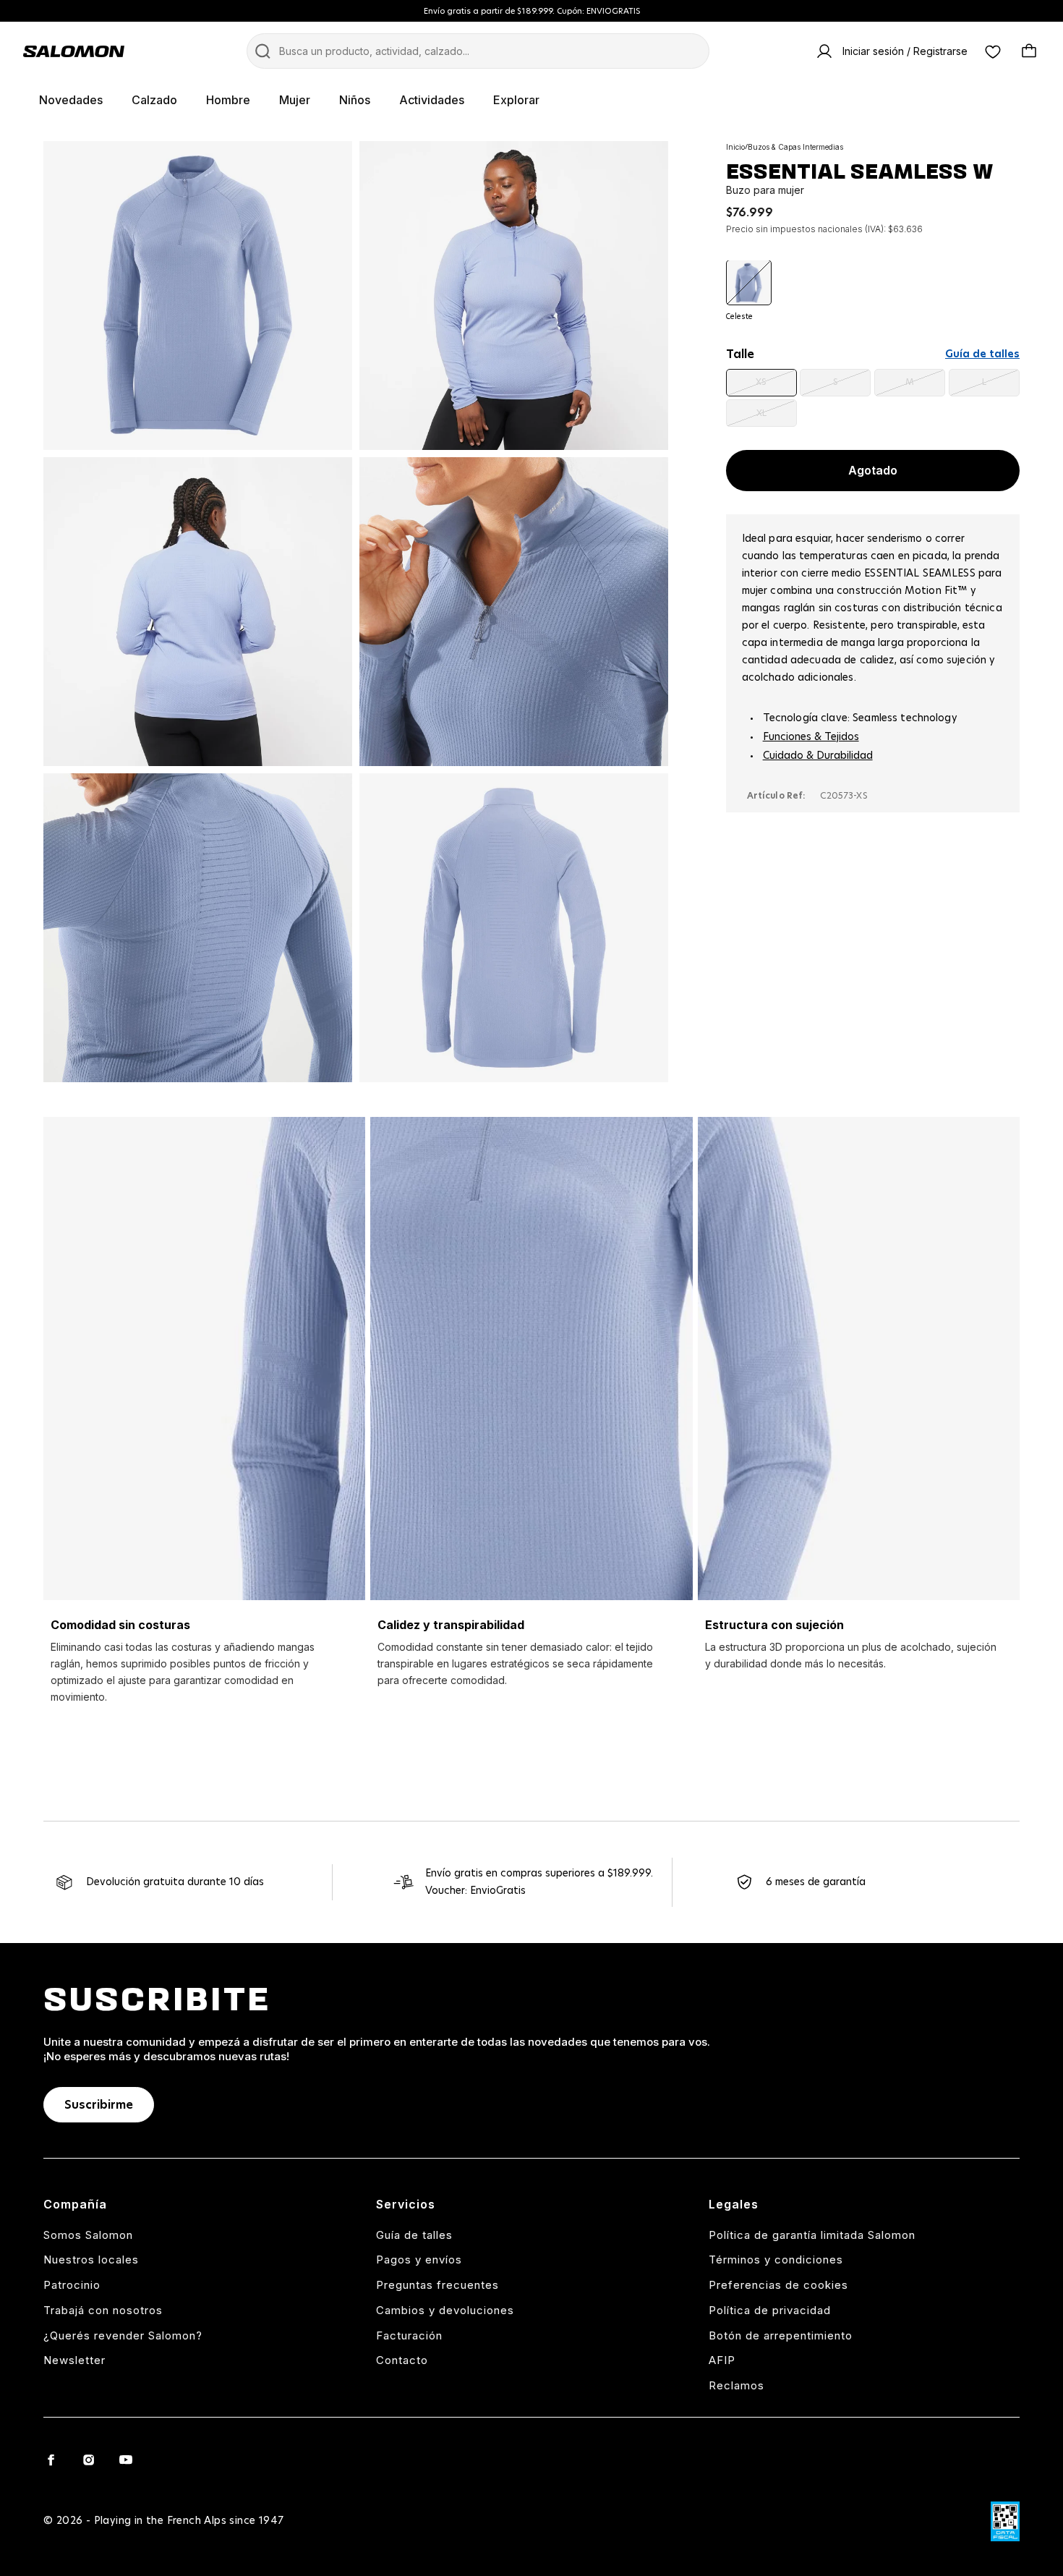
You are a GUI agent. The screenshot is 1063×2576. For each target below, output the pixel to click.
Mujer (295, 100)
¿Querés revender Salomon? (123, 2335)
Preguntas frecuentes (437, 2285)
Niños (355, 100)
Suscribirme (99, 2105)
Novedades (71, 100)
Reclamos (737, 2385)
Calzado (154, 100)
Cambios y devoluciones (445, 2310)
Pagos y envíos (419, 2260)
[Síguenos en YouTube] (126, 2460)
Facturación (409, 2335)
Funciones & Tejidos (811, 738)
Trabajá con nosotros (103, 2310)
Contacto (402, 2360)
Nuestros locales (91, 2260)
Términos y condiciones (776, 2260)
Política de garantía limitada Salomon (812, 2235)
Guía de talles (982, 354)
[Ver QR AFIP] (1005, 2521)
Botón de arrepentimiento (781, 2335)
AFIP (722, 2360)
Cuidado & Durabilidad (818, 757)
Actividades (432, 100)
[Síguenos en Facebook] (51, 2460)
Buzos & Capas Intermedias (795, 147)
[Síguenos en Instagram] (88, 2460)
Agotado (873, 471)
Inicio (735, 147)
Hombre (228, 100)
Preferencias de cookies (778, 2285)
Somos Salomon (88, 2235)
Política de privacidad (770, 2310)
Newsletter (74, 2360)
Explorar (516, 100)
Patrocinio (72, 2285)
